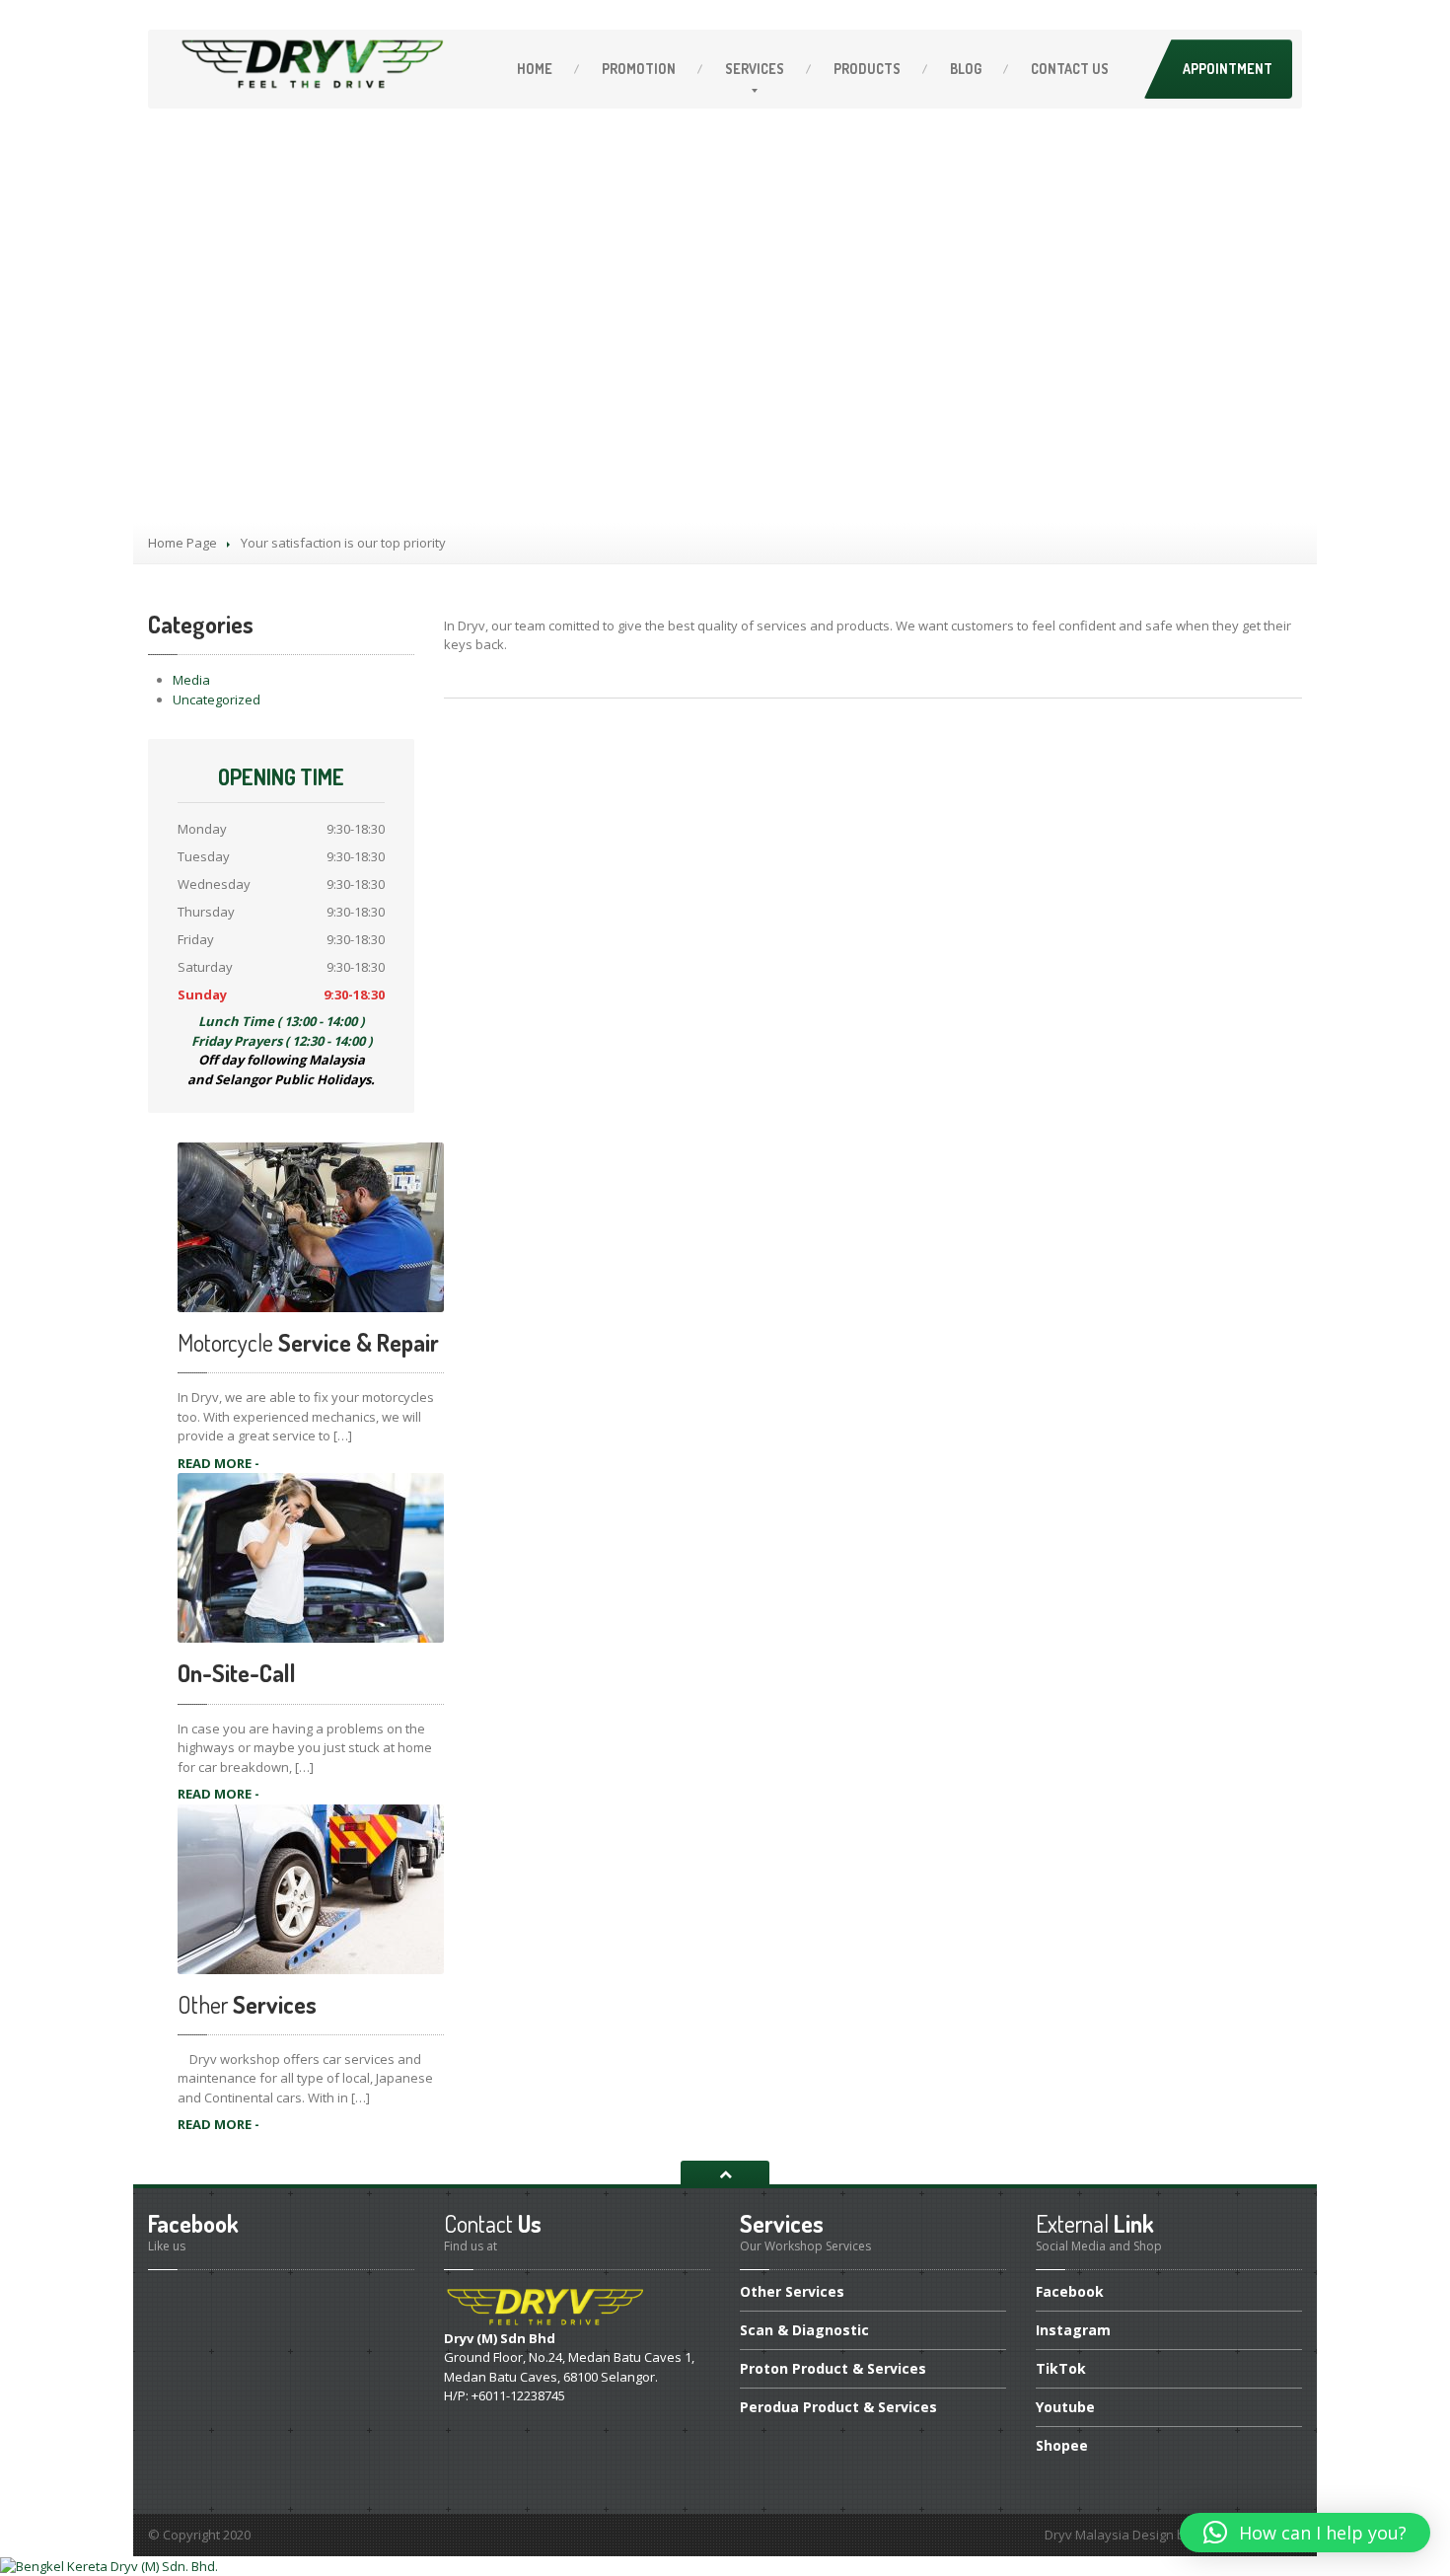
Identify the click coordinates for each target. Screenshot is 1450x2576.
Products (867, 69)
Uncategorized (217, 699)
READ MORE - (218, 1463)
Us (1070, 69)
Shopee (1062, 2445)
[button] (1305, 2533)
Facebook (1070, 2293)
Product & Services (833, 2368)
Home (535, 69)
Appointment (1228, 69)
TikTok (1061, 2368)
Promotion (639, 69)
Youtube (1065, 2407)
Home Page (182, 543)
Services (755, 69)
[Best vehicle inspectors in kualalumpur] (109, 2565)
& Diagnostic (804, 2330)
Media (191, 680)
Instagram (1073, 2330)
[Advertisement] (725, 375)
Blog (966, 69)
